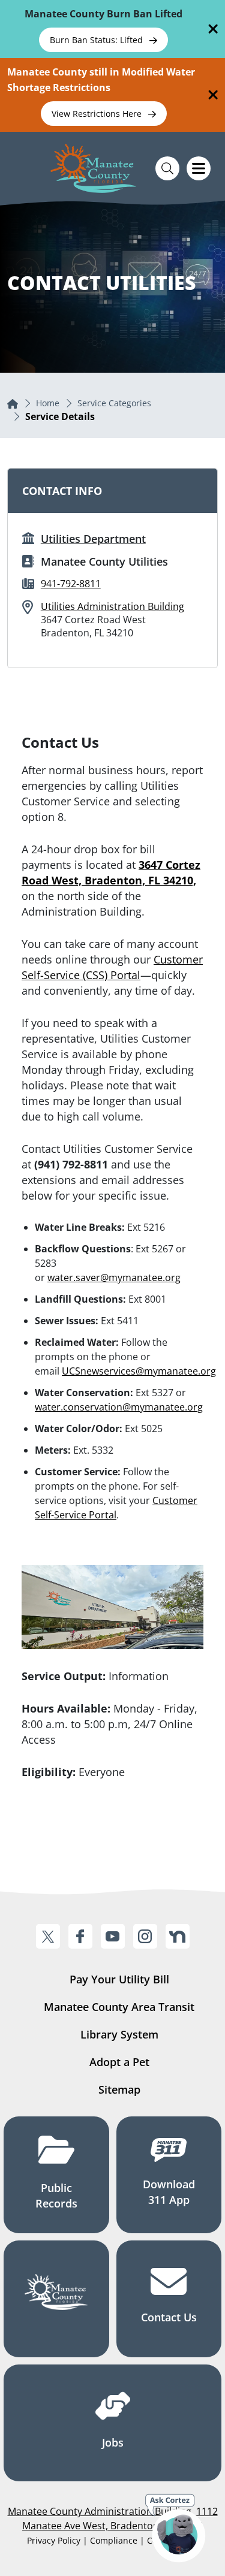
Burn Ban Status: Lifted (97, 40)
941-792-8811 (71, 584)
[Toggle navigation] (199, 168)
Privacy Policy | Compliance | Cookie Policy (113, 2540)
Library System (119, 2034)
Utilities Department (93, 539)
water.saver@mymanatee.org (114, 1278)
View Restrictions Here (98, 114)
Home (48, 403)
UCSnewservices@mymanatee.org (139, 1371)
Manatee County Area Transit (119, 2007)
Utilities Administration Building (112, 606)
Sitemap (119, 2089)
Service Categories (114, 403)
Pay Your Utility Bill (119, 1979)
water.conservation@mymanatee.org (119, 1407)
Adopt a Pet (119, 2062)
